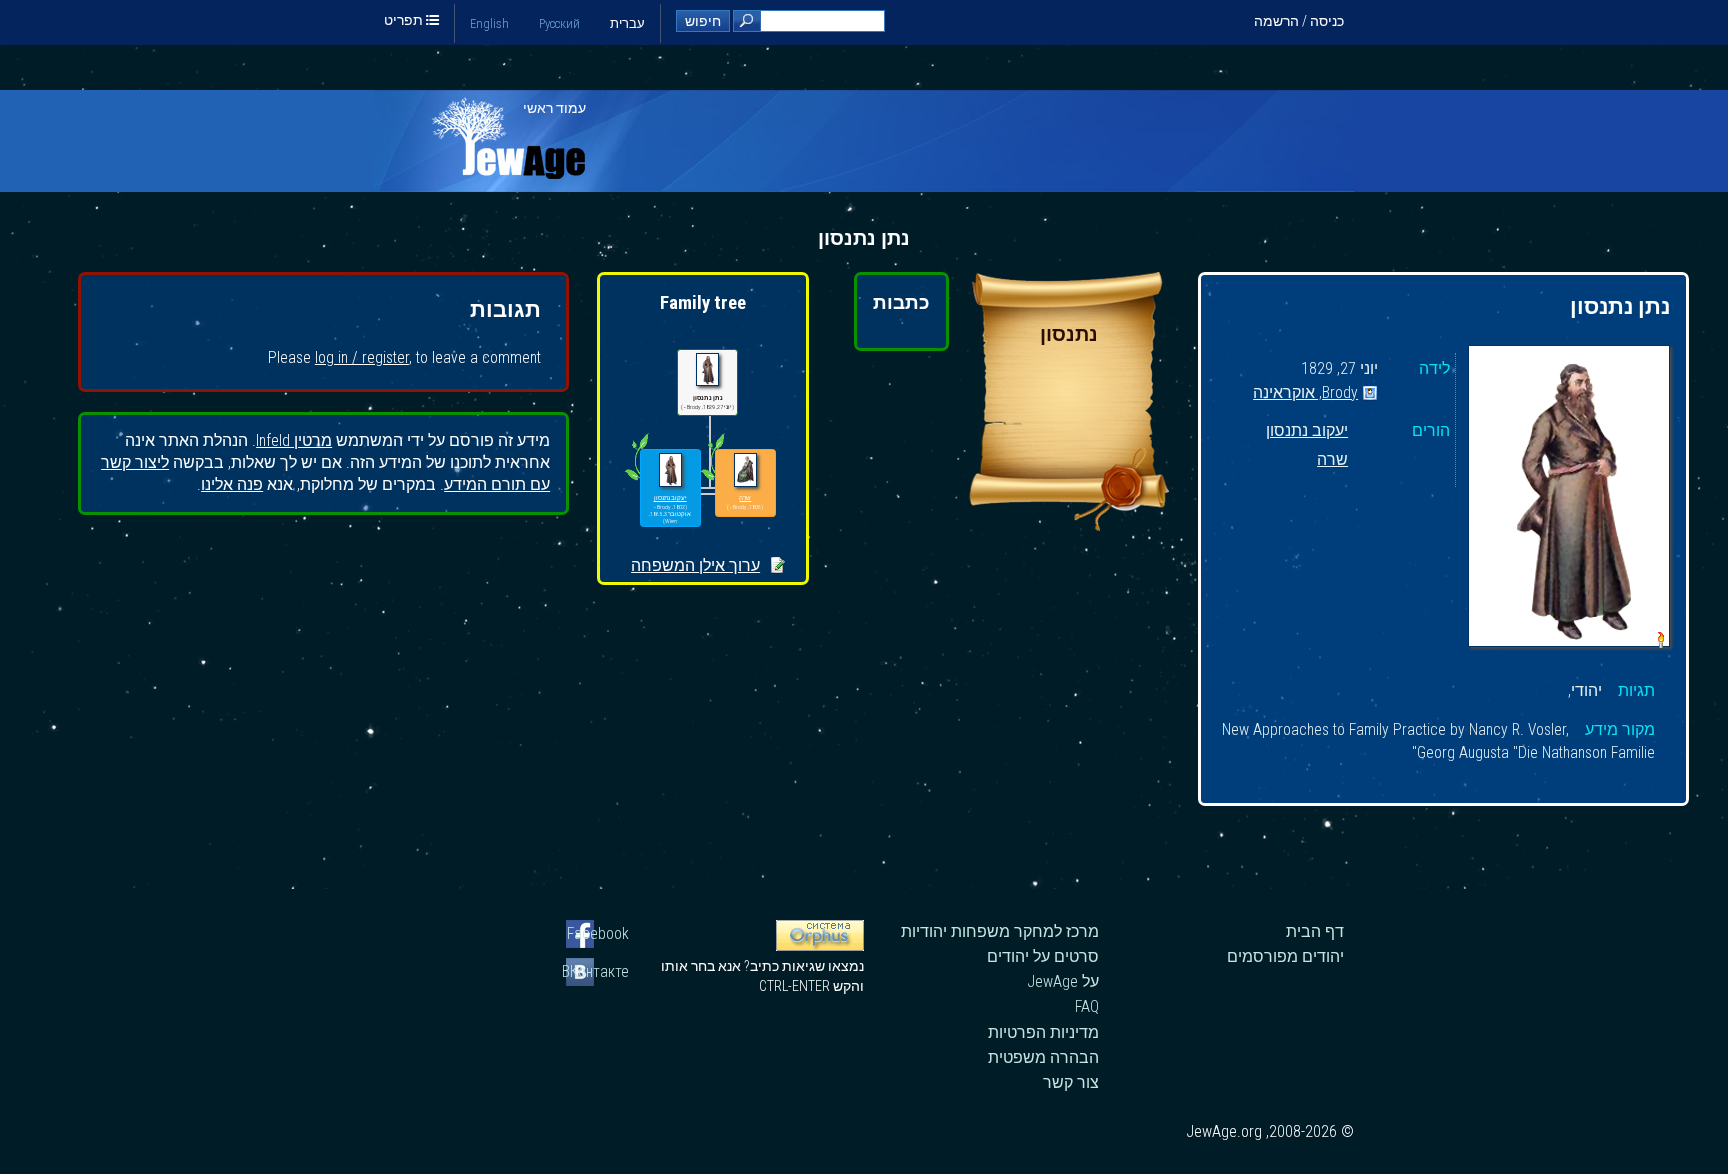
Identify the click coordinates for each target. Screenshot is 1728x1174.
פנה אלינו (232, 484)
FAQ (1087, 1006)
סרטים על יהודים (1043, 956)
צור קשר (1071, 1082)
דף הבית (1315, 931)
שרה (1332, 460)
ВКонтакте (597, 971)
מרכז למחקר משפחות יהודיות (1000, 931)
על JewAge (1063, 981)
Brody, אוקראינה (1305, 393)
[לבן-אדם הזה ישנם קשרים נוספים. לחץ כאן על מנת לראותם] (636, 480)
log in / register (362, 357)
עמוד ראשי (554, 108)
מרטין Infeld (294, 440)
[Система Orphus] (820, 946)
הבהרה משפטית (1043, 1057)
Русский (559, 23)
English (489, 23)
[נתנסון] (1069, 525)
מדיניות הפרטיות (1043, 1032)
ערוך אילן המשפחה (695, 565)
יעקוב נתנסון (1307, 431)
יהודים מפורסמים (1285, 956)
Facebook (598, 933)
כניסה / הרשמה (1299, 21)
